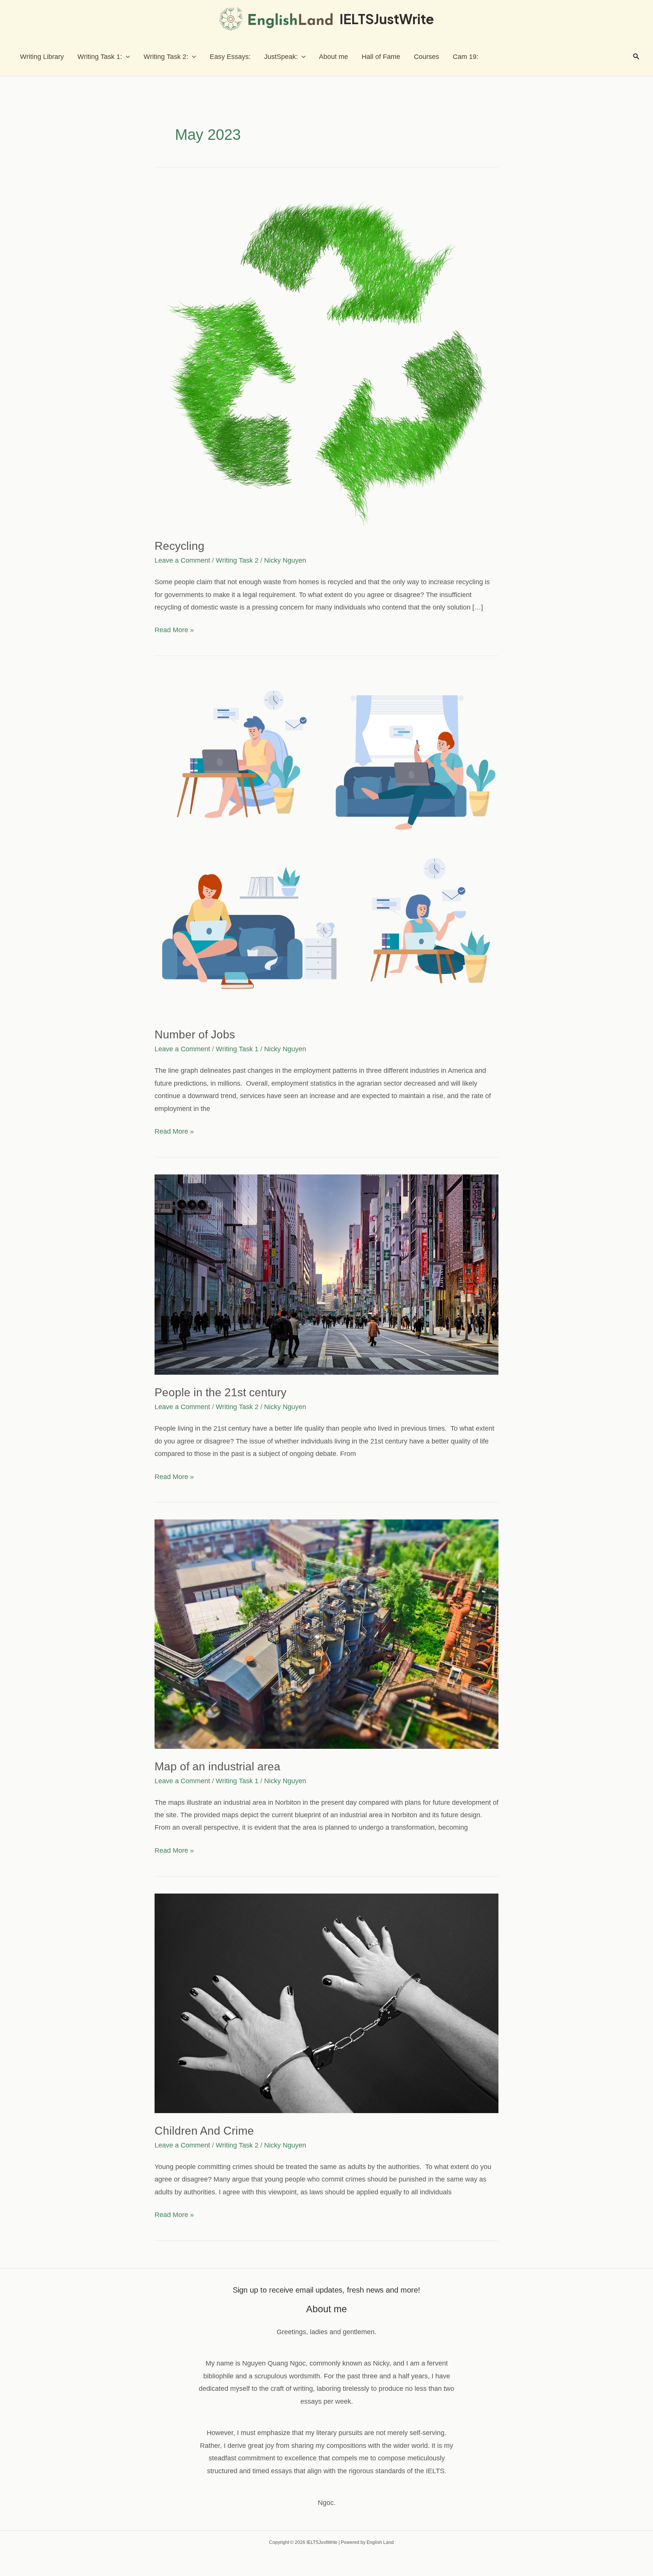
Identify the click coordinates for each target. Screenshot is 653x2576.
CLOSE (446, 1167)
